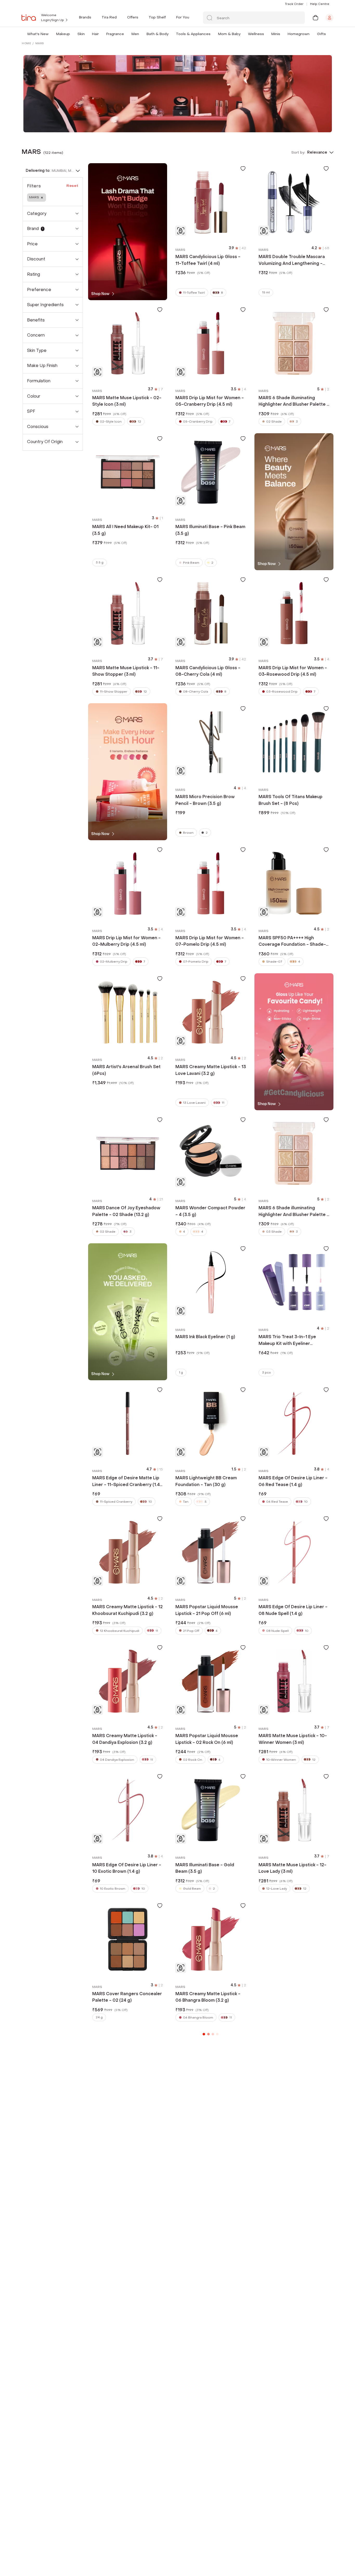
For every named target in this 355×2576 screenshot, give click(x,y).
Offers (133, 17)
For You (183, 17)
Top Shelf (157, 17)
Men (135, 34)
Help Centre (320, 4)
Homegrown (299, 34)
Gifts (321, 34)
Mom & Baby (229, 34)
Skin (81, 34)
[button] (50, 34)
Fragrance (115, 34)
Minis (276, 34)
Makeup (63, 34)
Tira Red (109, 17)
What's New (38, 34)
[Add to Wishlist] (243, 168)
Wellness (256, 34)
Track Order (294, 4)
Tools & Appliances (193, 34)
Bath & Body (157, 34)
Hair (95, 34)
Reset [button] (73, 186)
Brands (85, 17)
